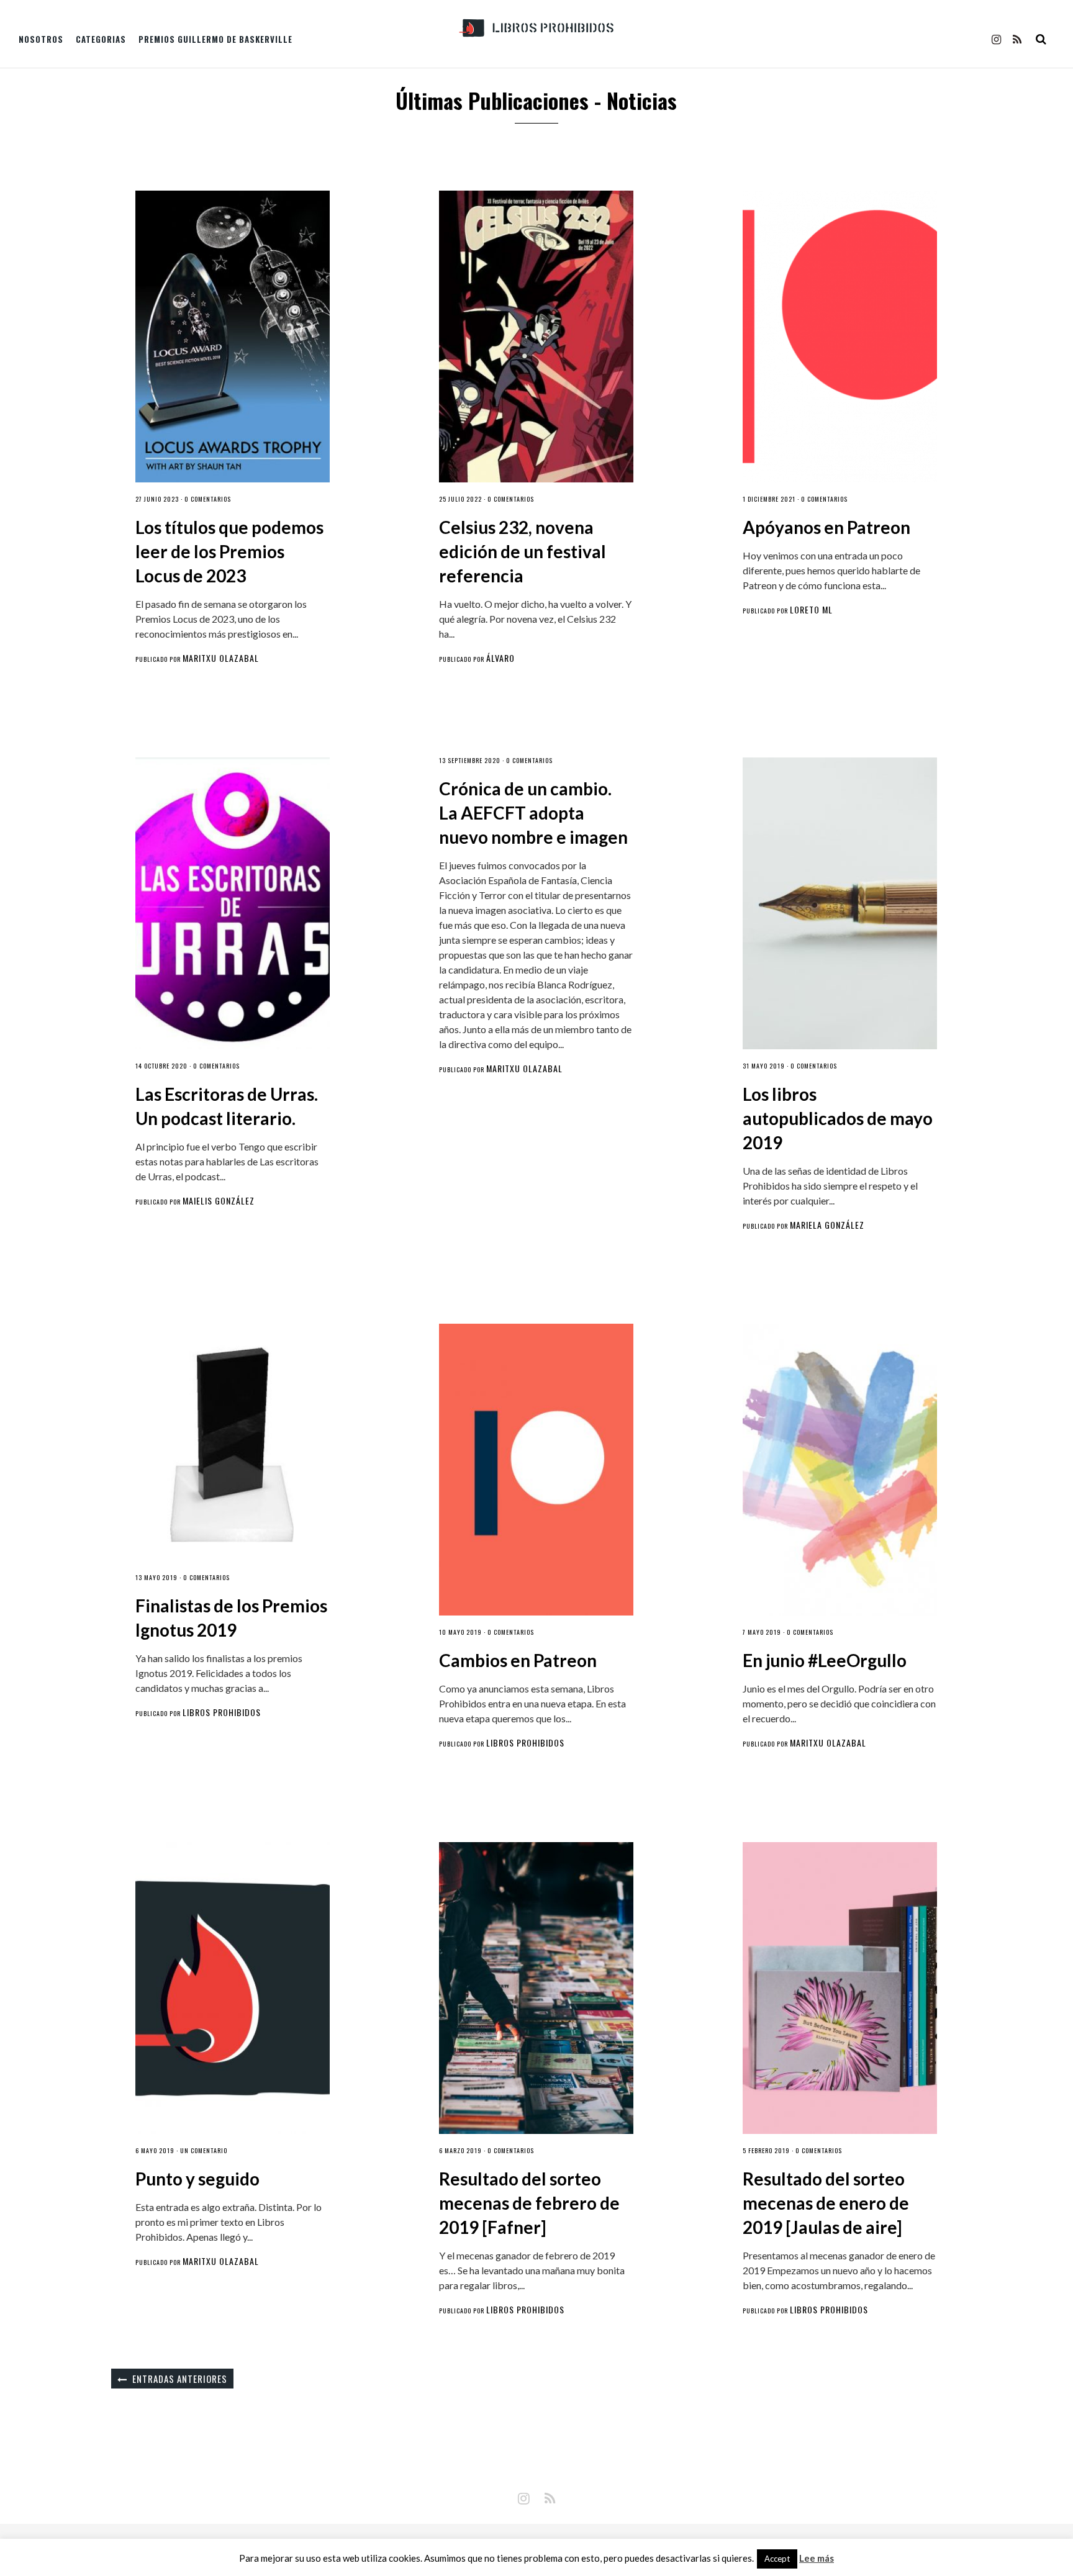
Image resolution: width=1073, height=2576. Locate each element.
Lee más (817, 2558)
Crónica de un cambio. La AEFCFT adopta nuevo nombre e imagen (533, 813)
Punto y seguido (197, 2179)
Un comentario (204, 2150)
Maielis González (219, 1200)
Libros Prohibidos (222, 1712)
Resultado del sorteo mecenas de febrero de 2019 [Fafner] (529, 2203)
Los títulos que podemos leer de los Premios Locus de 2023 (229, 551)
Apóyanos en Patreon (826, 527)
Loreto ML (811, 609)
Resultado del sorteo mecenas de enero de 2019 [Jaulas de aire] (826, 2203)
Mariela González (827, 1225)
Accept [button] (777, 2559)
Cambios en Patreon (518, 1660)
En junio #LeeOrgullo (825, 1660)
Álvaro (500, 658)
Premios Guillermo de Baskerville (215, 39)
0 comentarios (208, 499)
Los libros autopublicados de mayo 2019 (838, 1118)
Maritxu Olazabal (221, 658)
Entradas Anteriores (180, 2379)
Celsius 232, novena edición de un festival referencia (523, 551)
